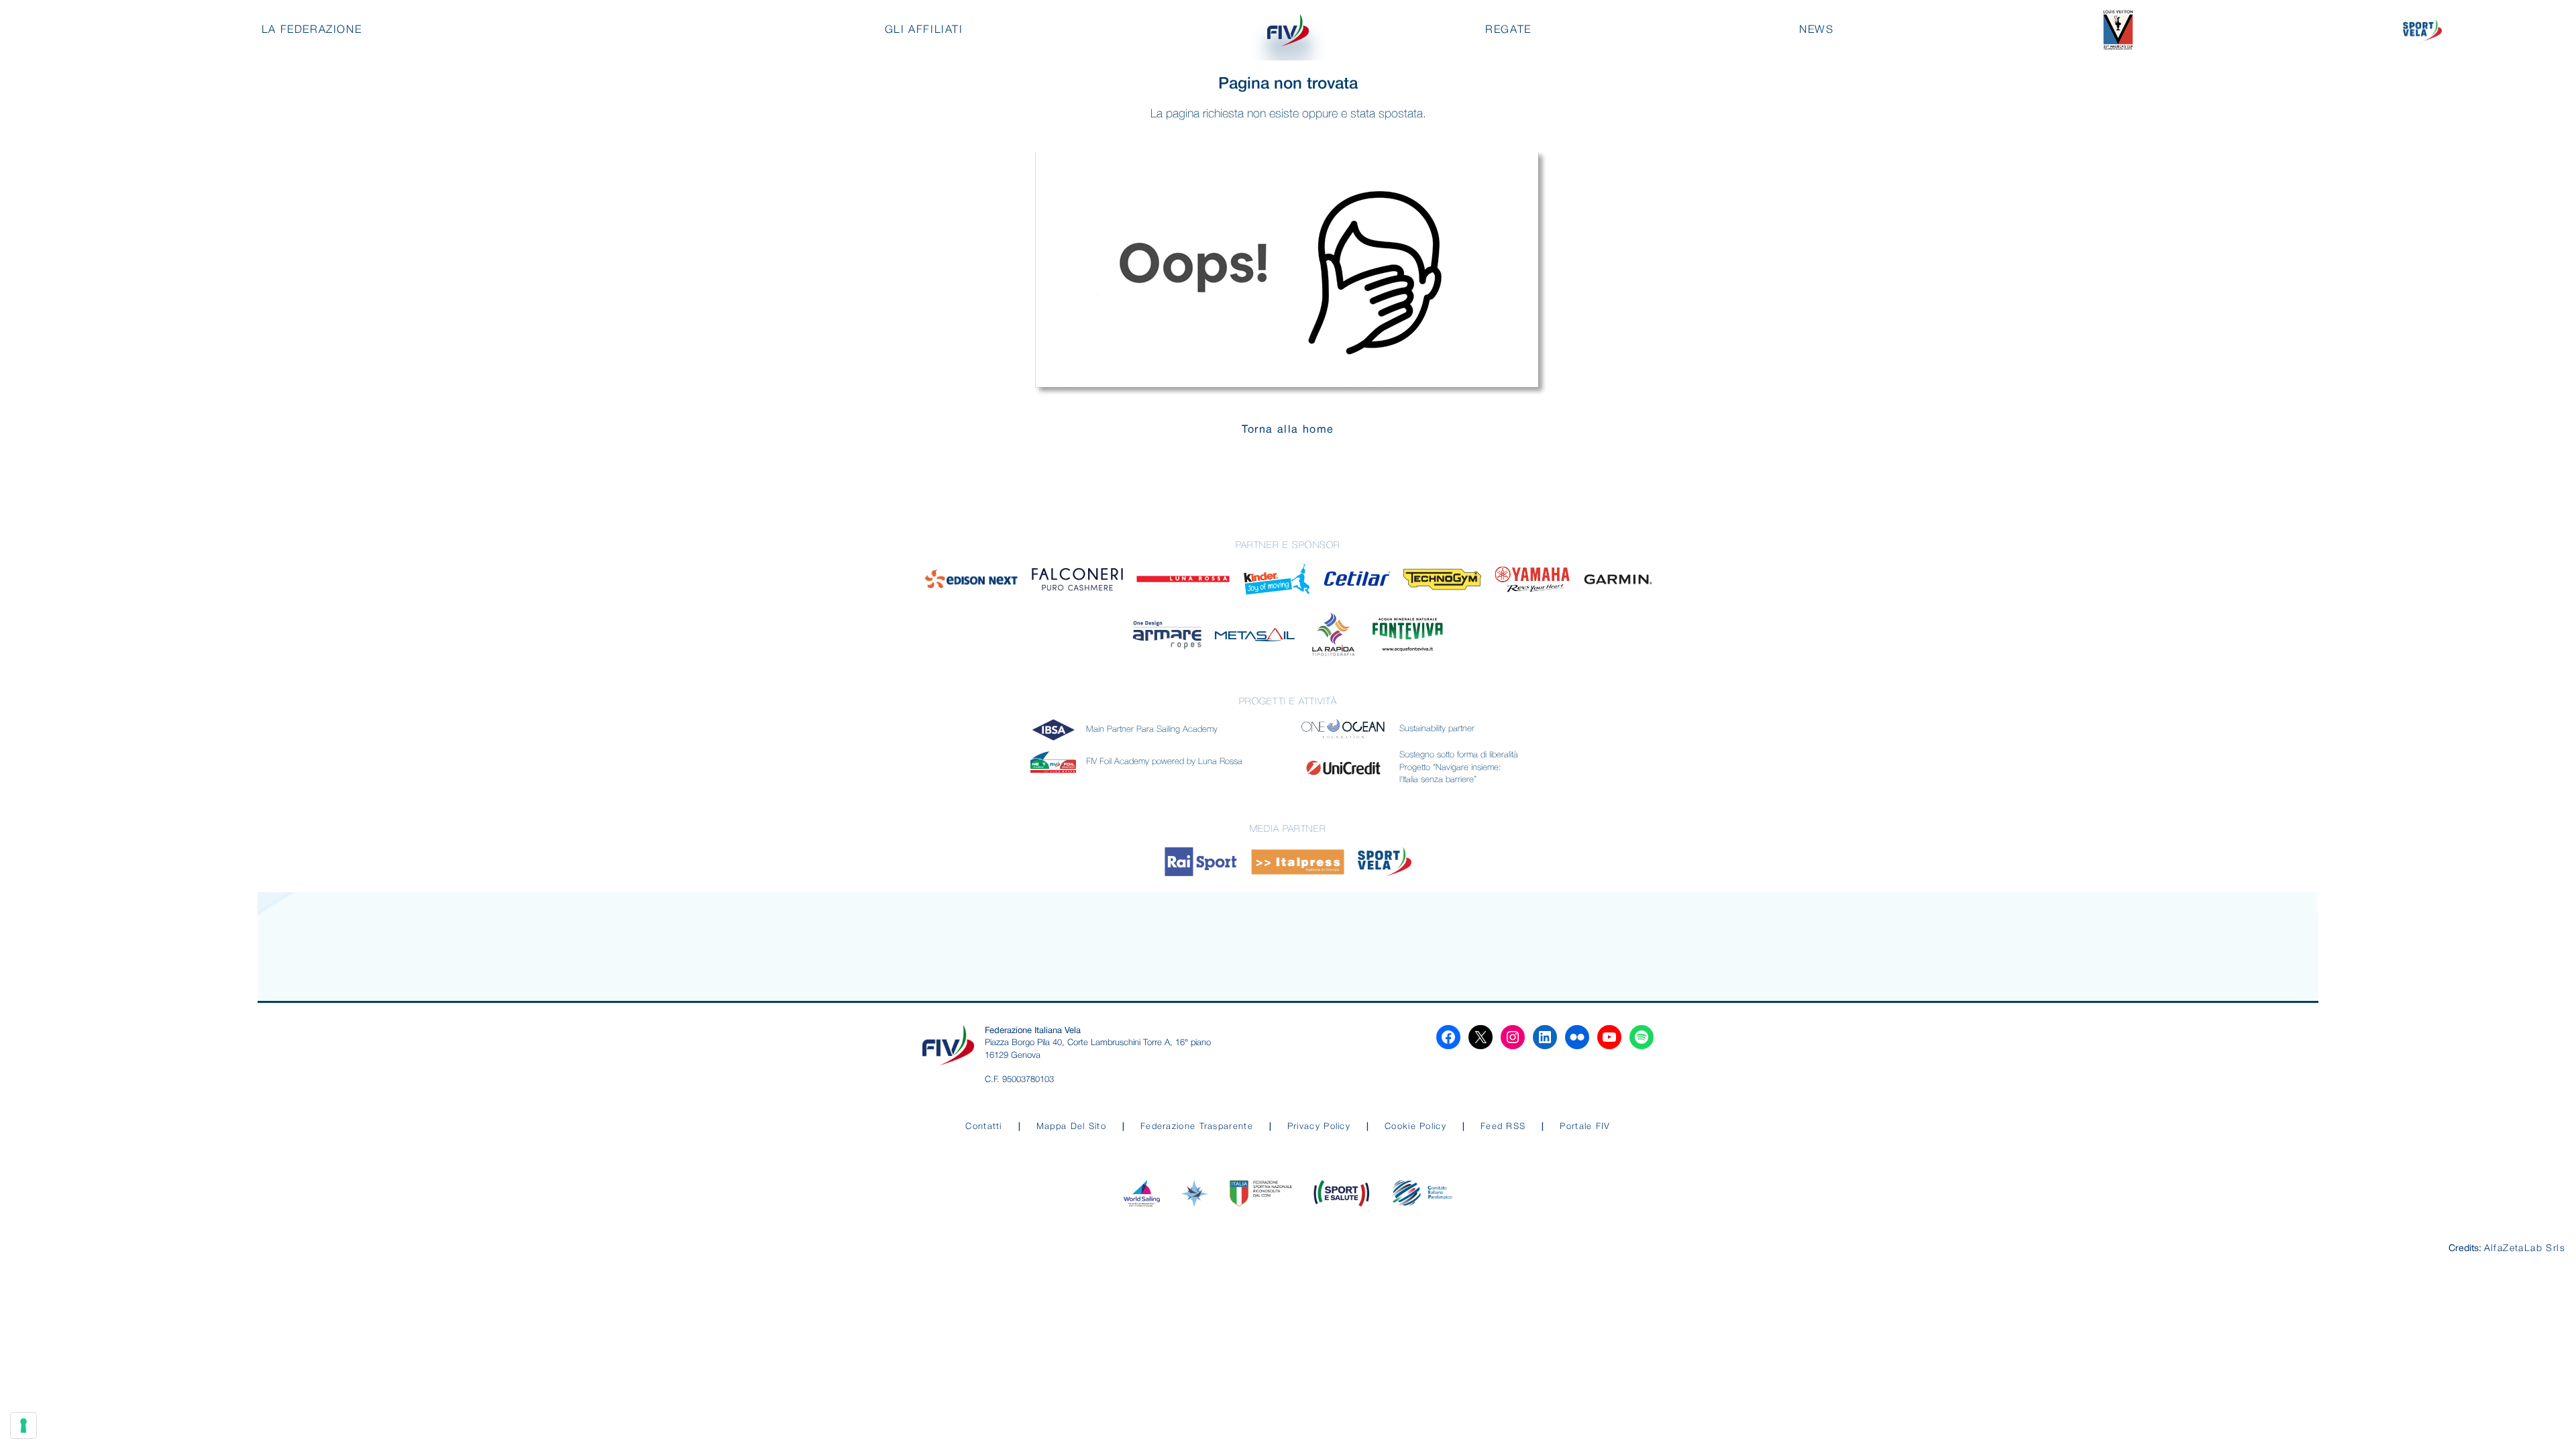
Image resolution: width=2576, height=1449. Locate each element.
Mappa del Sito (1071, 1127)
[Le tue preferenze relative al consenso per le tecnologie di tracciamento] (23, 1426)
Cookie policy (1415, 1127)
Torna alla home (1288, 430)
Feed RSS (1503, 1127)
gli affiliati (924, 30)
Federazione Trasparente (1197, 1127)
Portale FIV (1585, 1127)
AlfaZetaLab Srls (2525, 1249)
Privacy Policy (1319, 1127)
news (1816, 30)
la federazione (312, 30)
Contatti (983, 1127)
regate (1508, 30)
